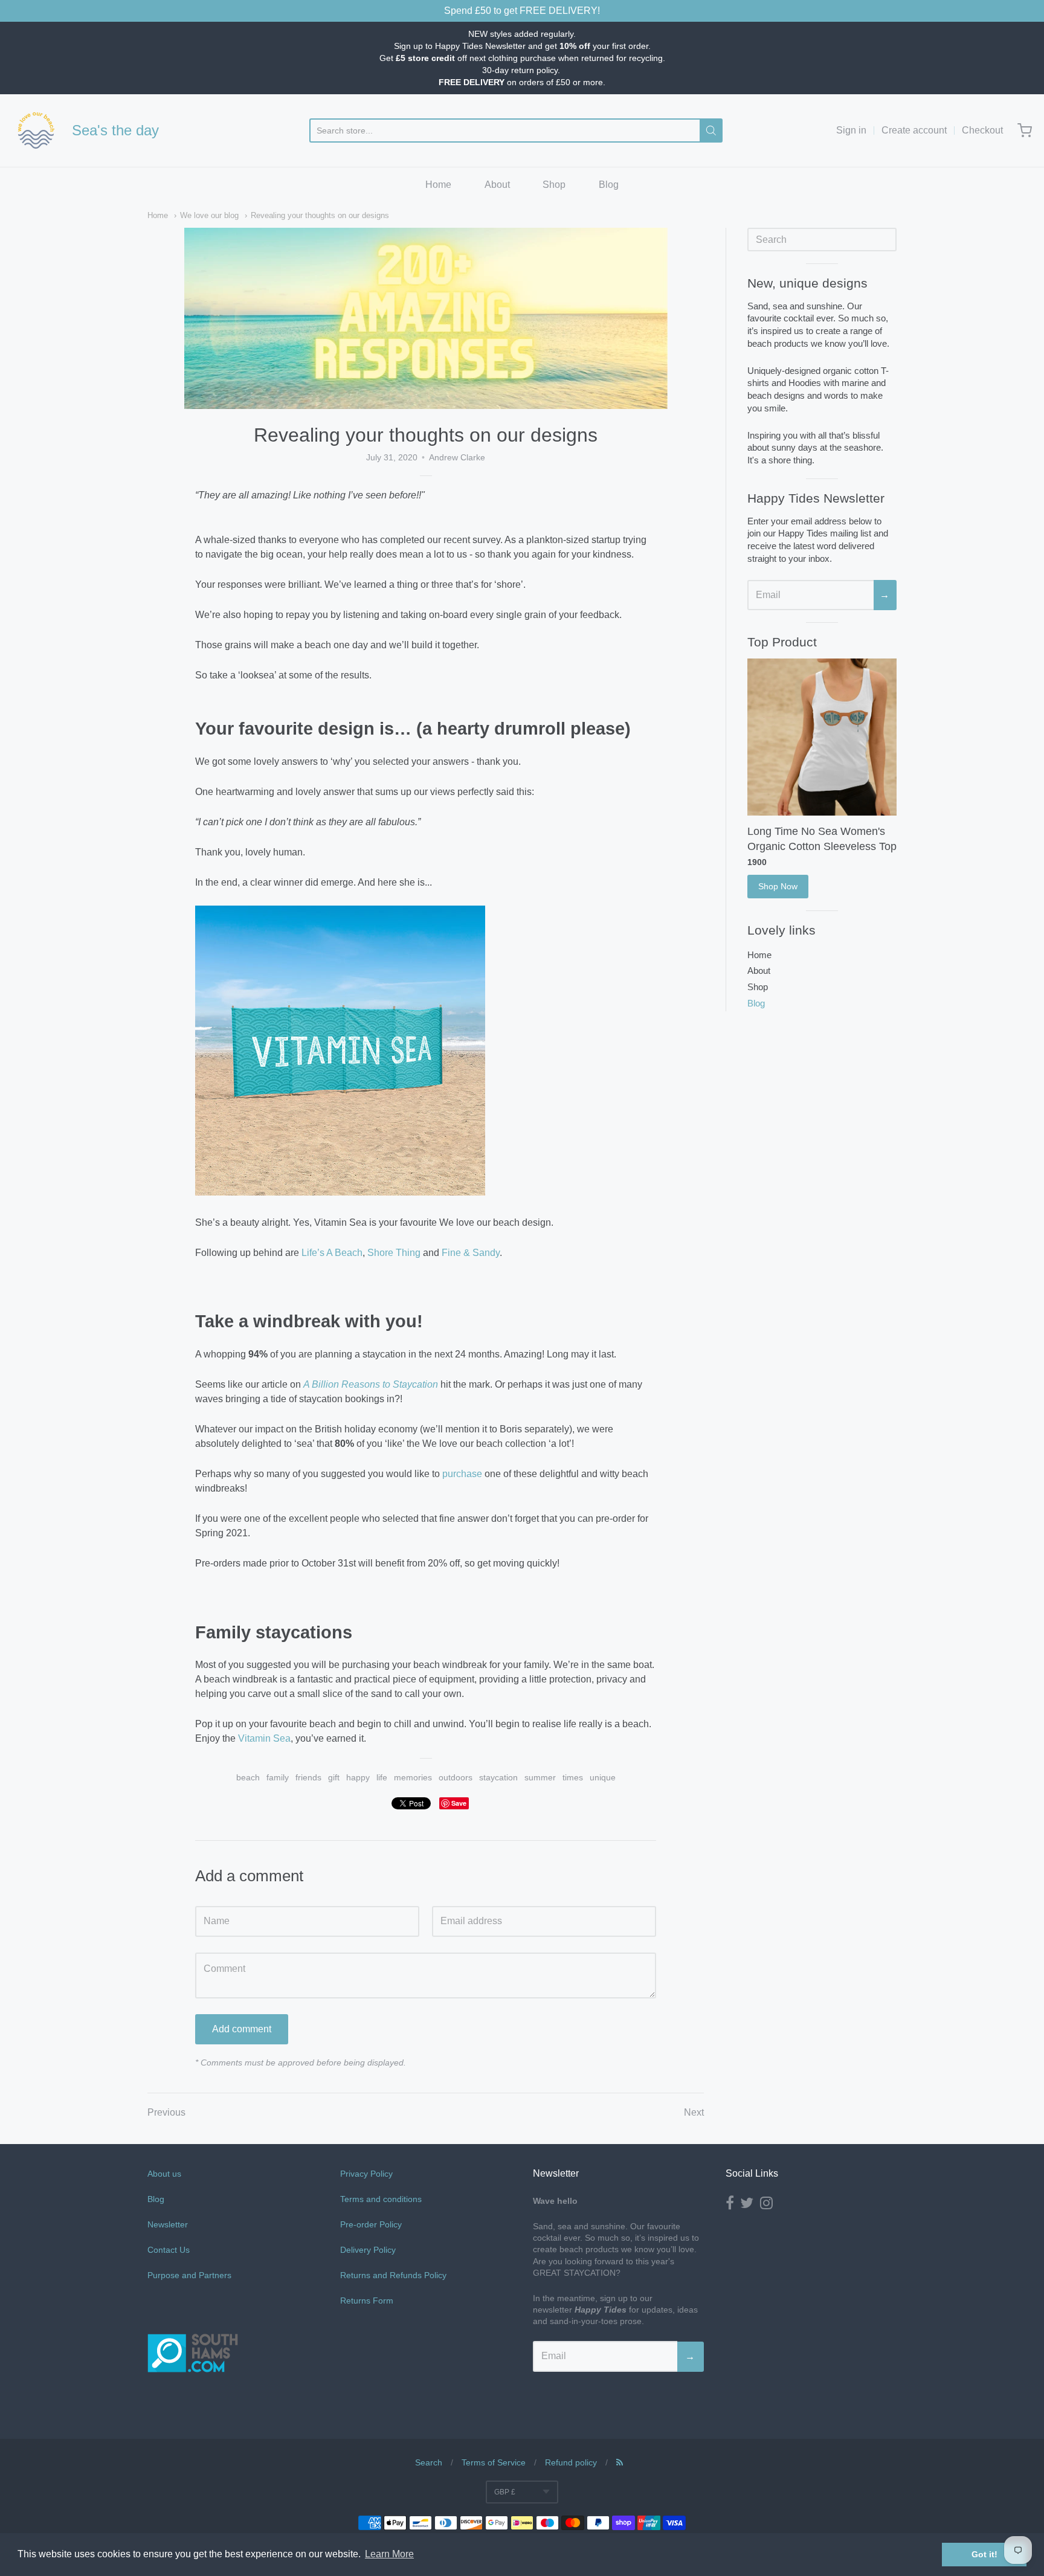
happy (358, 1777)
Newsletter (168, 2224)
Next (694, 2112)
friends (308, 1777)
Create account (914, 130)
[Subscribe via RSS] (620, 2462)
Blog (609, 185)
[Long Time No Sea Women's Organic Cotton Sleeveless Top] (822, 737)
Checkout (982, 130)
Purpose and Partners (191, 2275)
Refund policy (571, 2462)
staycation (498, 1777)
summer (540, 1777)
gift (334, 1777)
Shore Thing (394, 1253)
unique (603, 1777)
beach (248, 1777)
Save (459, 1803)
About (497, 185)
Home (438, 185)
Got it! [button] (984, 2554)
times (573, 1777)
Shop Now (778, 886)
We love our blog (209, 215)
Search (429, 2462)
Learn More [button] (389, 2554)
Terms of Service (494, 2462)
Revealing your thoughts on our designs (320, 215)
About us (164, 2174)
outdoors (456, 1777)
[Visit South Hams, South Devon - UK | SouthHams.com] (193, 2407)
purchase (462, 1474)
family (278, 1777)
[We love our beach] (36, 130)
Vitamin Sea (264, 1738)
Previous (166, 2112)
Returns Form (367, 2301)
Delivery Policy (368, 2250)
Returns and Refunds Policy (393, 2275)
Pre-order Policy (371, 2224)
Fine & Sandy (471, 1253)
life (382, 1777)
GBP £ (505, 2492)
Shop (554, 185)
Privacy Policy (366, 2174)
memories (413, 1777)
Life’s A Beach (332, 1253)
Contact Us (169, 2250)
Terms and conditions (381, 2199)
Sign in (851, 130)
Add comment (242, 2029)
